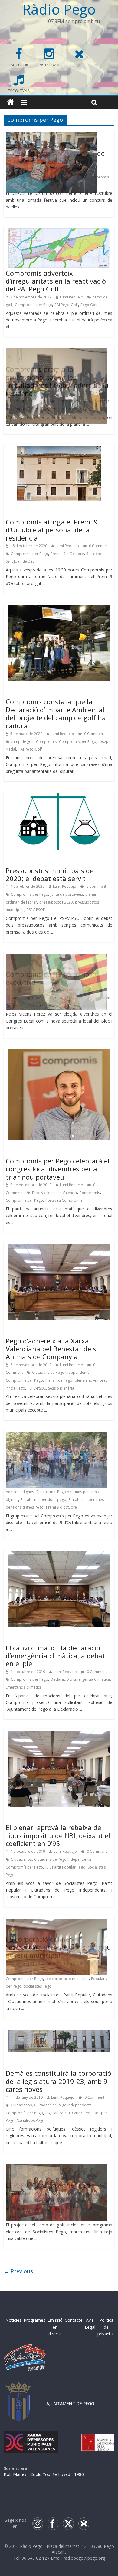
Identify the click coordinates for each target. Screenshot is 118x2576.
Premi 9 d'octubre (61, 1507)
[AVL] (98, 2437)
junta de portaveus (67, 894)
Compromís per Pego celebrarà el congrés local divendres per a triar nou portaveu (58, 1169)
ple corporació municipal (67, 1979)
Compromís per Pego (33, 305)
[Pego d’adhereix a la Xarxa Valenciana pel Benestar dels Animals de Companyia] (59, 1248)
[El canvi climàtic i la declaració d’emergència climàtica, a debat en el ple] (59, 1555)
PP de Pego (15, 1388)
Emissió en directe (55, 2327)
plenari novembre (90, 1380)
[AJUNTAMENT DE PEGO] (19, 2388)
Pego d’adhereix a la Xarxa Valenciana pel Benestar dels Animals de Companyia (51, 1349)
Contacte (74, 2320)
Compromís (46, 742)
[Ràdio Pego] (10, 102)
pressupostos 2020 (56, 902)
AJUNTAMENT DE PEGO (70, 2403)
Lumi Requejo (72, 297)
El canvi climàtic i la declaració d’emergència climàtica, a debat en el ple (55, 1656)
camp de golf (22, 742)
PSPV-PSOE (36, 910)
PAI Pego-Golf (66, 305)
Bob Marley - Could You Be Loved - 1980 (44, 2474)
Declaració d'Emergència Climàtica (80, 1679)
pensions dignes (20, 1492)
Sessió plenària (61, 1388)
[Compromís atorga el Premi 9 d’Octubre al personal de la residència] (59, 449)
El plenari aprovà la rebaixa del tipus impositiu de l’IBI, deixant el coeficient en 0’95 (58, 1835)
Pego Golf (89, 305)
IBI (48, 1867)
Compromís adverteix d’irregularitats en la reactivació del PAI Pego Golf (56, 281)
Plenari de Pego (59, 1380)
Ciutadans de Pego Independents (61, 1372)
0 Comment (98, 546)
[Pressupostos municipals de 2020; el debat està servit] (59, 797)
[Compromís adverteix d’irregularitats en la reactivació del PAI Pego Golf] (59, 232)
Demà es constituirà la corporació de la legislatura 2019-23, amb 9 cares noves (59, 2081)
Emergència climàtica (24, 1687)
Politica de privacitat (106, 2327)
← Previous (18, 2271)
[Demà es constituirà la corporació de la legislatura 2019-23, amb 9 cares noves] (59, 2034)
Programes (34, 2320)
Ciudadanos (21, 1859)
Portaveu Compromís (64, 1200)
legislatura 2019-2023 (64, 2113)
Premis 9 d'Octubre (67, 554)
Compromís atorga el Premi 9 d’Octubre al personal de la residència (52, 530)
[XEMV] (31, 2437)
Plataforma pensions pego (43, 1500)
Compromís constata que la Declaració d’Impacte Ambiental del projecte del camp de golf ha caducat (56, 713)
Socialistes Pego (38, 1986)
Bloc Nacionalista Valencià (54, 1193)
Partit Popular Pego (69, 1867)
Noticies (13, 2320)
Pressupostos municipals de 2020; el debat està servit (50, 874)
